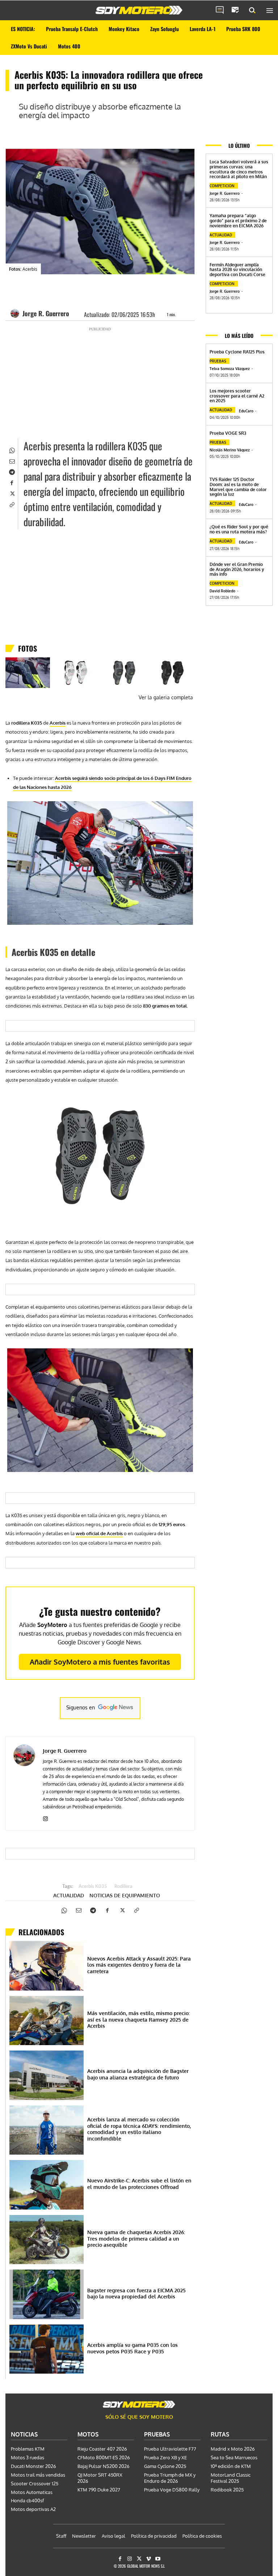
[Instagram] (45, 1817)
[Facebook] (12, 482)
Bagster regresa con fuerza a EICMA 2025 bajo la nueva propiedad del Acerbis (136, 2294)
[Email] (12, 460)
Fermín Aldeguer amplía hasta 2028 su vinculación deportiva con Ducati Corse (237, 270)
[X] (12, 493)
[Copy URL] (12, 504)
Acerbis (58, 723)
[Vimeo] (149, 2559)
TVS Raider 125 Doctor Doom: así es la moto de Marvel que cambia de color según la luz (238, 487)
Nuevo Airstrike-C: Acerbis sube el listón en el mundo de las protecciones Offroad (139, 2184)
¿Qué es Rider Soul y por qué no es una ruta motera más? (239, 529)
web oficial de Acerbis (99, 1533)
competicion (222, 186)
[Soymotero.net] (139, 10)
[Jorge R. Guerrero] (16, 313)
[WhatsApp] (12, 450)
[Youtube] (158, 2559)
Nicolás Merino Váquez (230, 450)
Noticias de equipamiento (125, 1895)
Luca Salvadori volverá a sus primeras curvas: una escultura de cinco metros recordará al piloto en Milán (239, 169)
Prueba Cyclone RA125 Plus (237, 352)
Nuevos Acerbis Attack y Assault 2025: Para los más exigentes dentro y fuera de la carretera (139, 1965)
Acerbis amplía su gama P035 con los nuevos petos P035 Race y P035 (132, 2348)
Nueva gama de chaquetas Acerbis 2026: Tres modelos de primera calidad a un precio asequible (136, 2238)
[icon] (220, 10)
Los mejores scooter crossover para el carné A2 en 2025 (237, 396)
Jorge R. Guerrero (46, 313)
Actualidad (69, 1895)
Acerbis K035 (93, 1887)
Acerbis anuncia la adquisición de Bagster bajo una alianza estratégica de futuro (138, 2074)
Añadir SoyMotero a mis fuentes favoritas (100, 1662)
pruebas (218, 361)
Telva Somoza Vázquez (230, 369)
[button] (252, 10)
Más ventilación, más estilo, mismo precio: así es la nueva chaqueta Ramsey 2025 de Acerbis (138, 2019)
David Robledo (222, 591)
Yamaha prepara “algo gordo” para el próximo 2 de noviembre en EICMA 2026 (238, 221)
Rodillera (123, 1887)
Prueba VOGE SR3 (228, 433)
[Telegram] (12, 471)
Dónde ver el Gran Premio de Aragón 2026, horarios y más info (237, 569)
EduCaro (246, 411)
